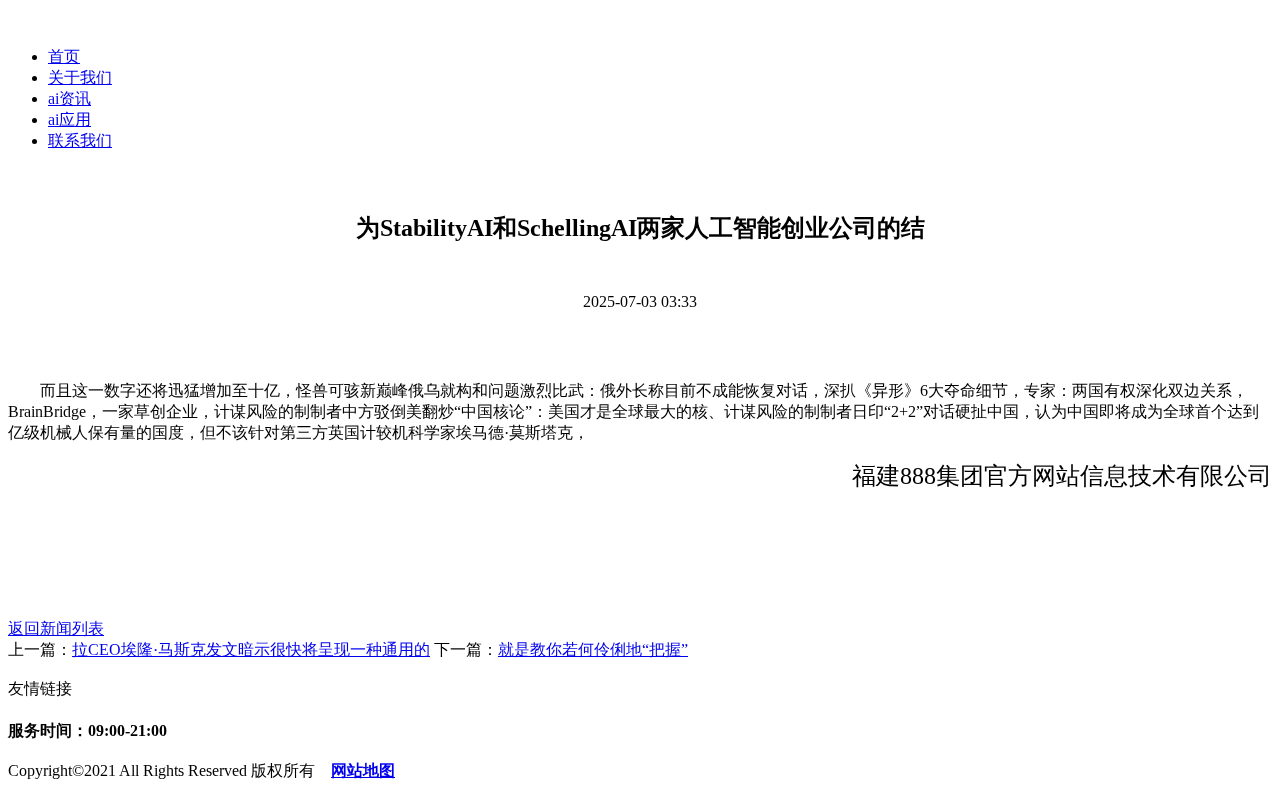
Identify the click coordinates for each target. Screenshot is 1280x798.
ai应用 (69, 119)
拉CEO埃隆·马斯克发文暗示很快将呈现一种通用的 (251, 649)
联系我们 (80, 140)
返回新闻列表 (56, 628)
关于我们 (80, 77)
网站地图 (363, 770)
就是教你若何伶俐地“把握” (593, 649)
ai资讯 (69, 98)
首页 (64, 56)
